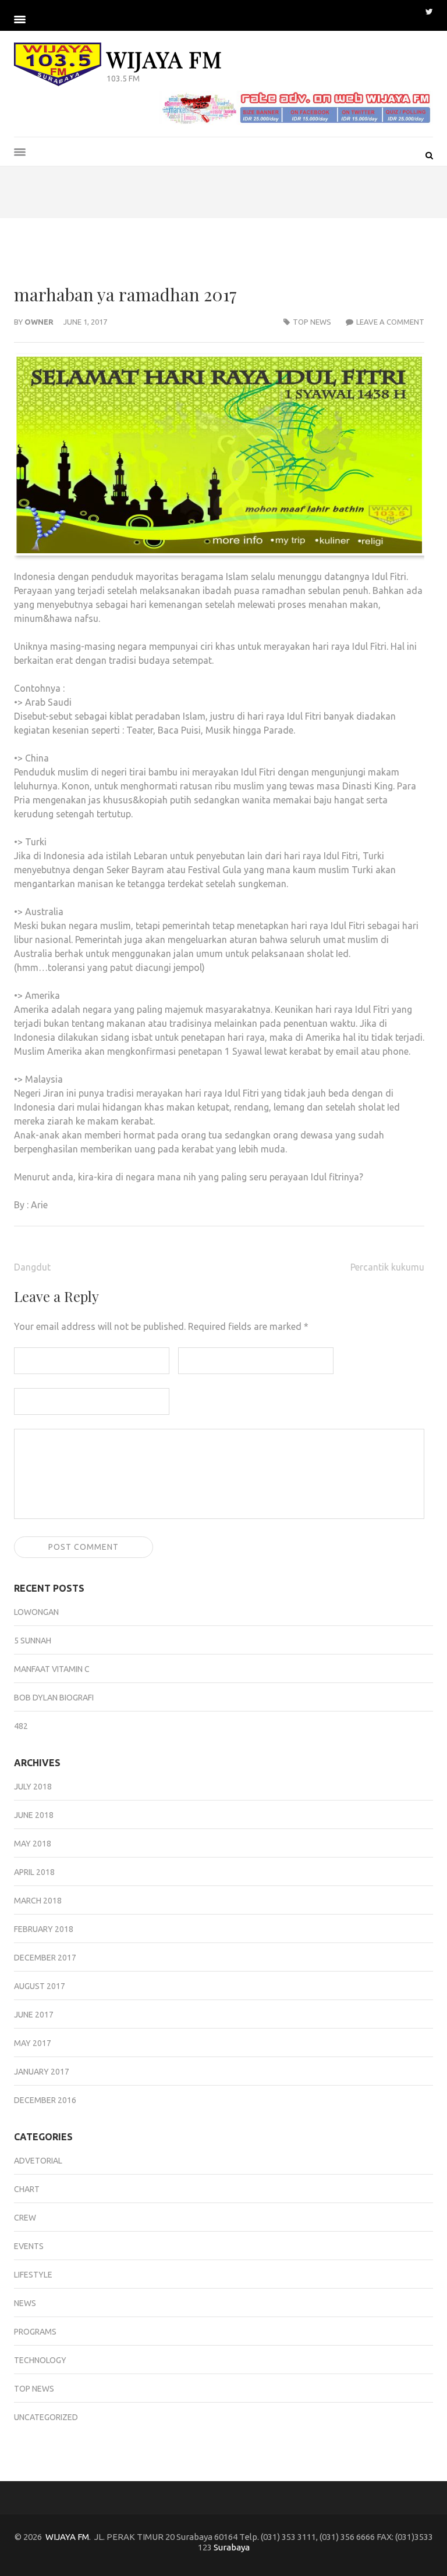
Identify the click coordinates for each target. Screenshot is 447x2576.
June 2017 (34, 2015)
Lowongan (36, 1612)
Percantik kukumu (387, 1267)
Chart (27, 2189)
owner (39, 322)
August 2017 (40, 1986)
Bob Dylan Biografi (54, 1698)
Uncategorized (46, 2417)
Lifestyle (33, 2275)
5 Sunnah (33, 1641)
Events (29, 2246)
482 (21, 1726)
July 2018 (33, 1787)
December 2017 (45, 1958)
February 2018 (44, 1929)
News (25, 2303)
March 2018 (38, 1901)
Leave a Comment (390, 322)
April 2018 (34, 1872)
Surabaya (232, 2547)
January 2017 (42, 2072)
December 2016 (45, 2100)
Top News (312, 322)
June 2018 (34, 1815)
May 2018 (33, 1844)
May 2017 (33, 2043)
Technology (40, 2360)
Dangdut (32, 1267)
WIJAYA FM (164, 59)
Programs (35, 2332)
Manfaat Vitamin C (52, 1669)
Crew (25, 2218)
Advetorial (38, 2161)
